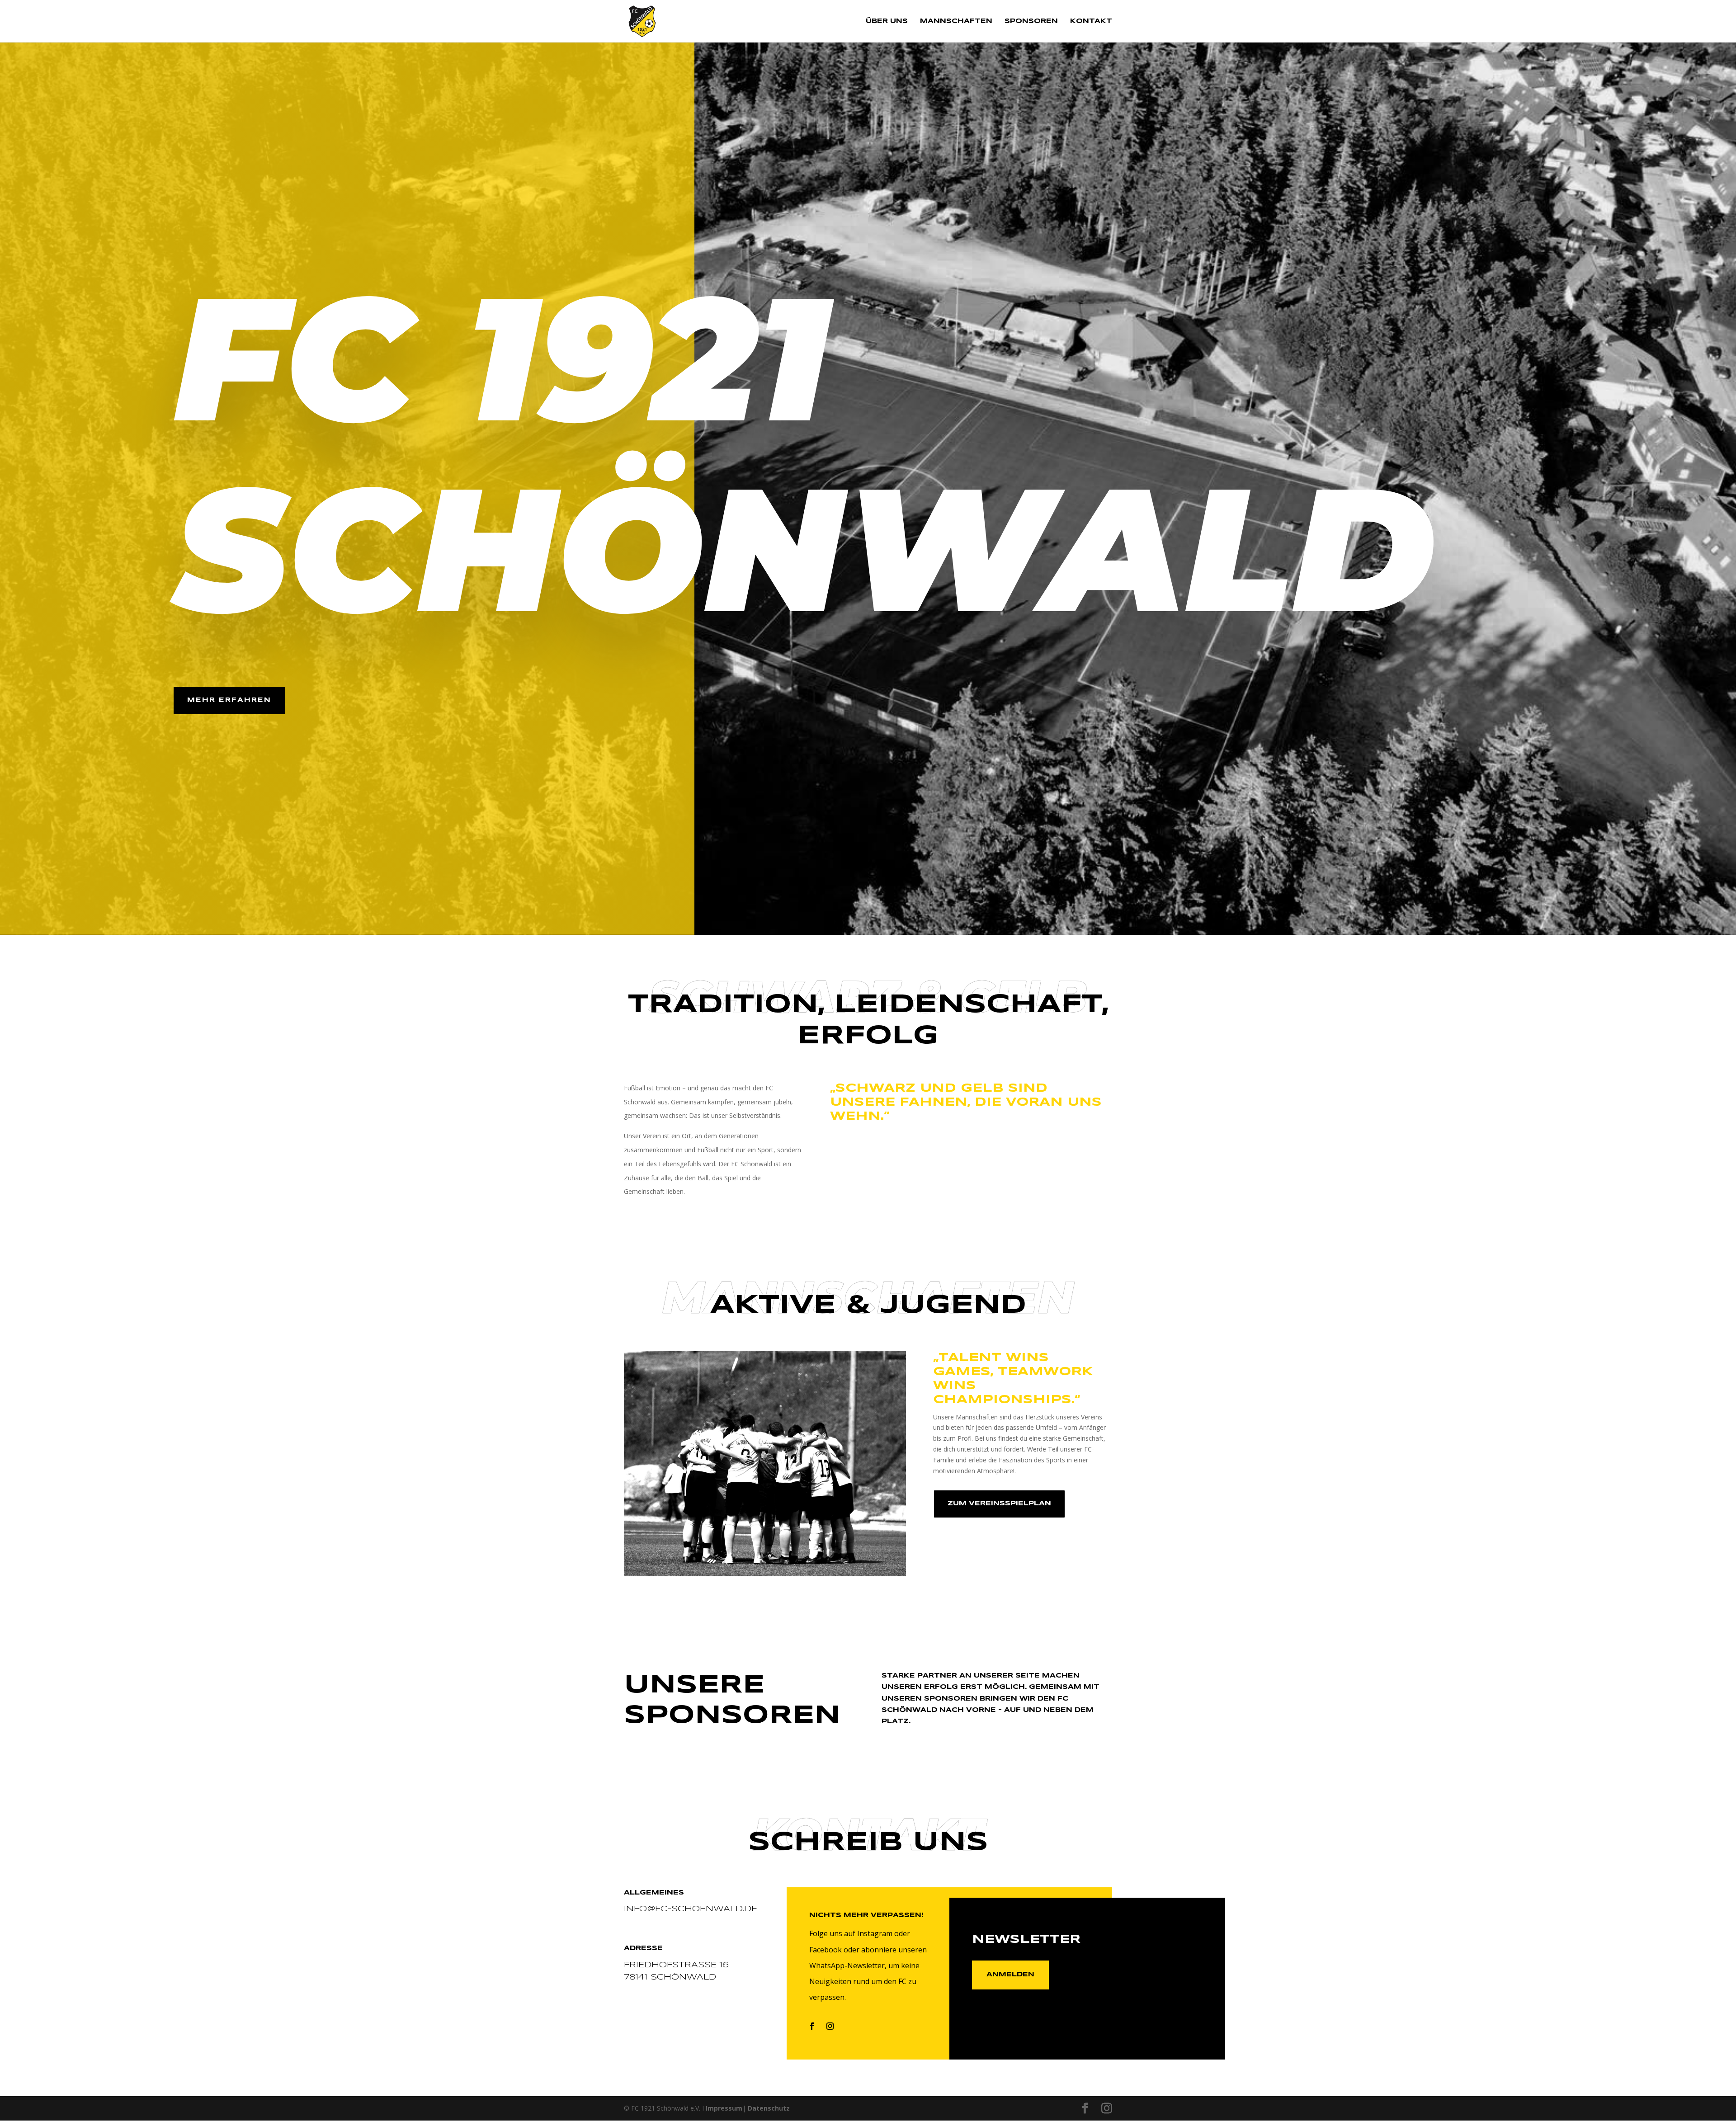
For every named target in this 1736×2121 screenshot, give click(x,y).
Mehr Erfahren (229, 700)
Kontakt (1091, 21)
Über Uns (887, 21)
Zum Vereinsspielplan (999, 1504)
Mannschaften (956, 21)
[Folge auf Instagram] (830, 2026)
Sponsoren (1031, 21)
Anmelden (1010, 1975)
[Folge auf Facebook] (812, 2026)
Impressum (724, 2108)
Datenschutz (769, 2108)
